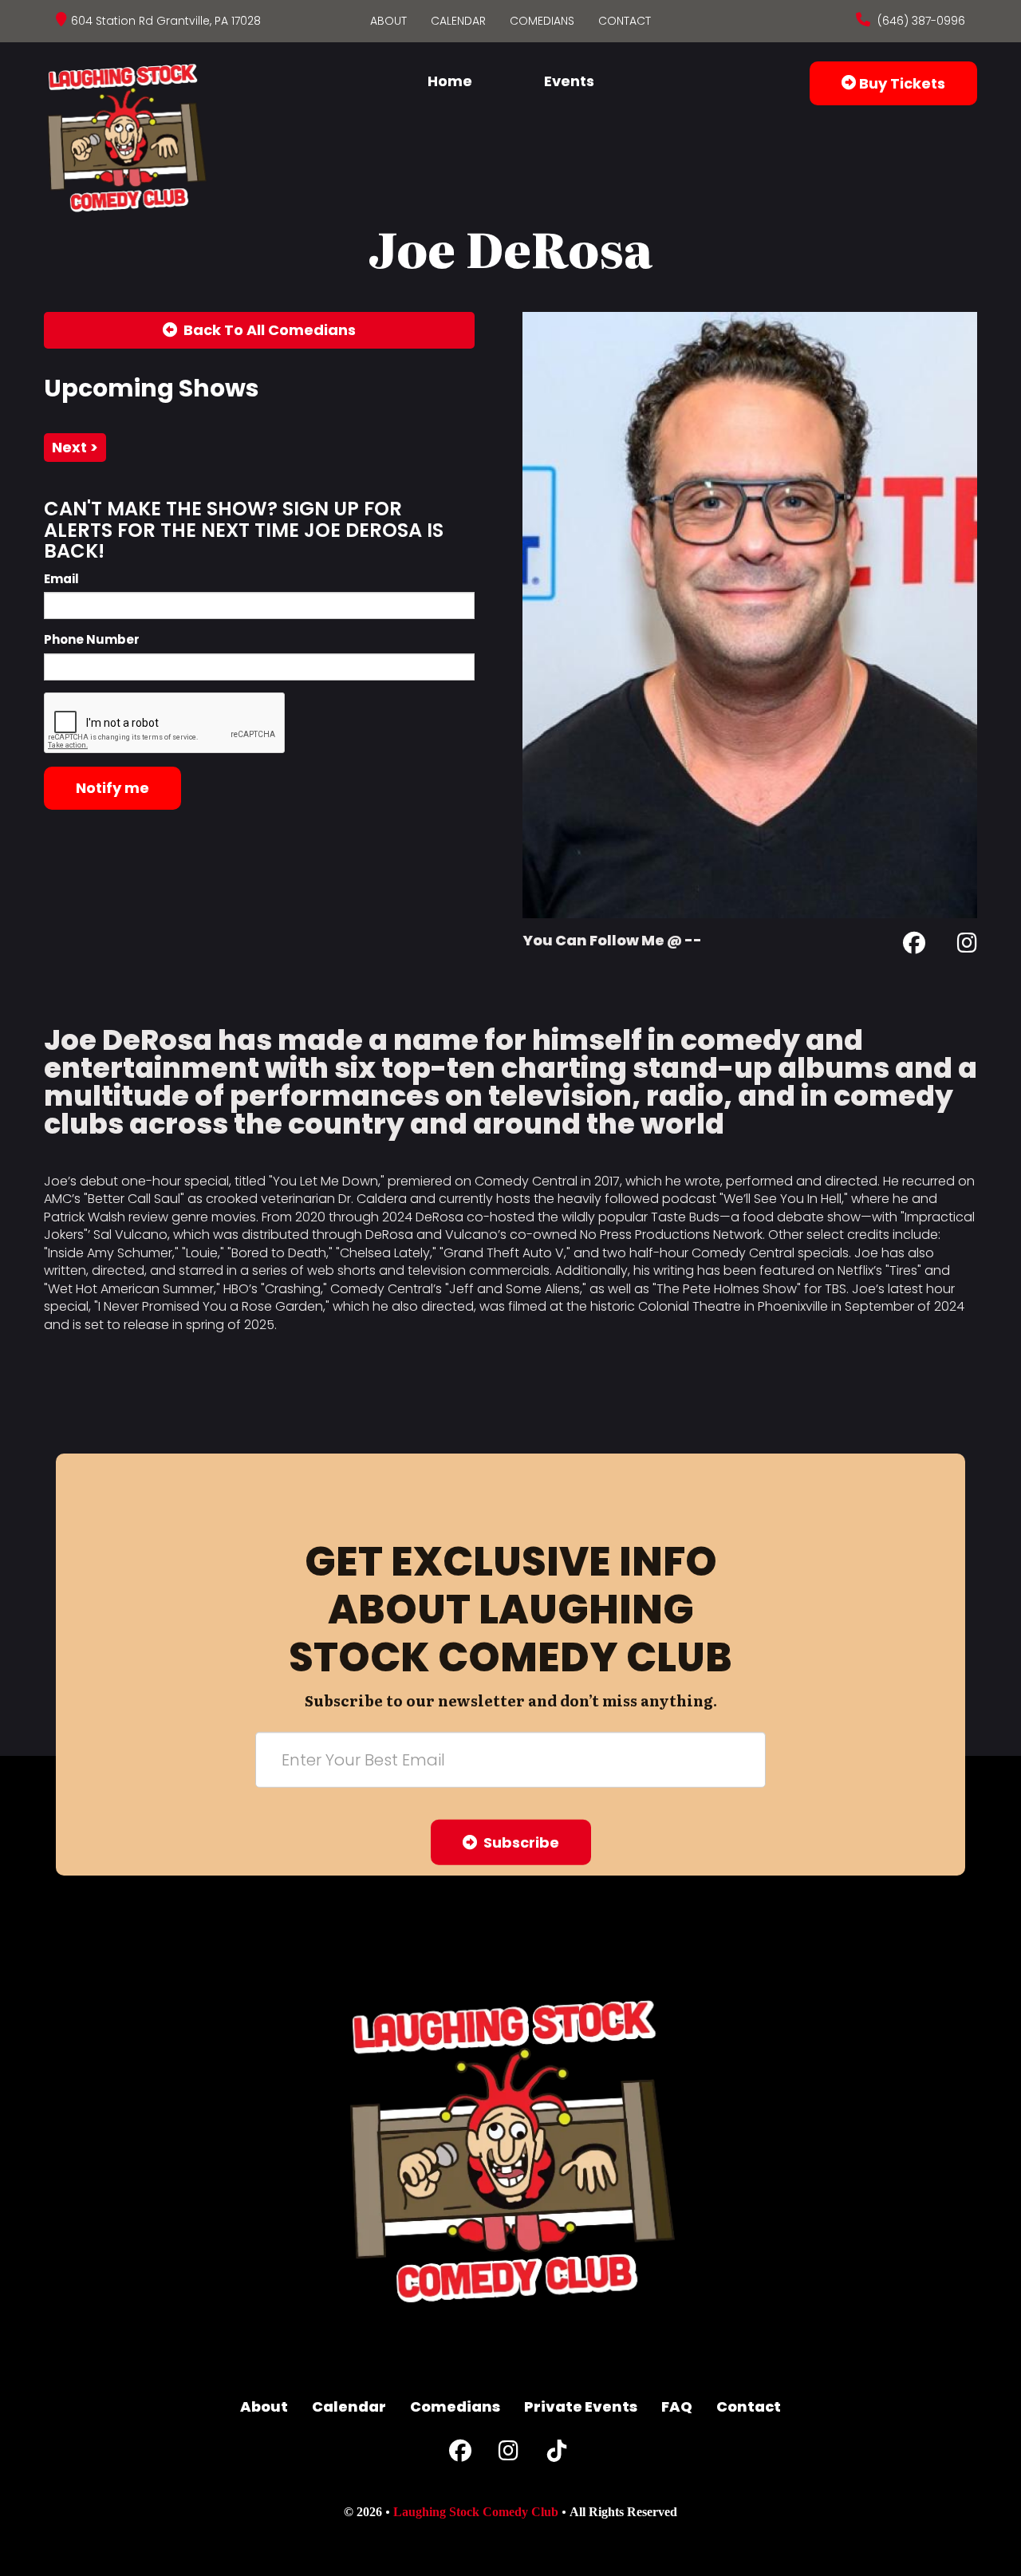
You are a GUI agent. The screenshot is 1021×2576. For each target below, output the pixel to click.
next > (75, 447)
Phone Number (92, 639)
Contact (625, 21)
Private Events (581, 2406)
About (388, 21)
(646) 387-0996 (920, 21)
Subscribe (518, 1842)
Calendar (458, 21)
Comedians (542, 21)
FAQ (677, 2406)
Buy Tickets (901, 83)
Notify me (112, 788)
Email (61, 579)
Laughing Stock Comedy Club (476, 2512)
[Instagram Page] (967, 946)
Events (569, 81)
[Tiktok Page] (557, 2454)
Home (450, 81)
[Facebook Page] (914, 946)
